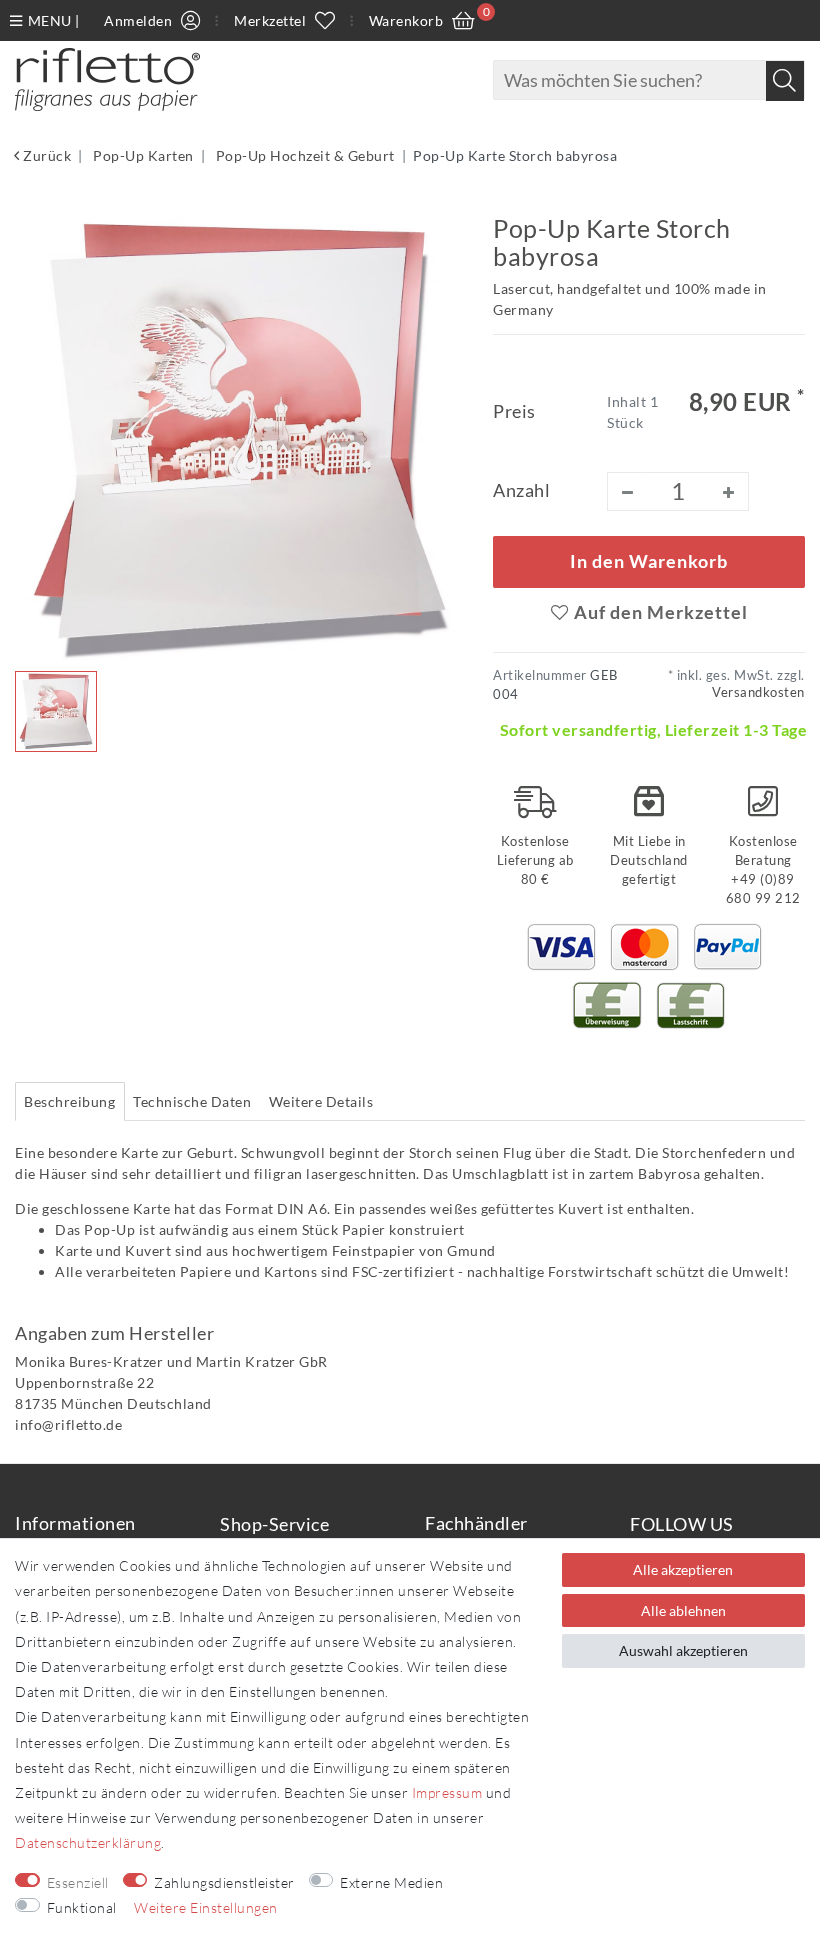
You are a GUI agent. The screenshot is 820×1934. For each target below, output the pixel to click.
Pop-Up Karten (142, 155)
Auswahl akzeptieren (683, 1650)
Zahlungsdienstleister (224, 1882)
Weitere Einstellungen (206, 1907)
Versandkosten (758, 692)
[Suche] (785, 81)
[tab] (70, 1102)
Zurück (45, 155)
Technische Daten (192, 1101)
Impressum (447, 1792)
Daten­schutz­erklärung (88, 1842)
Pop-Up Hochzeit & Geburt (303, 155)
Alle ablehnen (683, 1610)
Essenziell (78, 1882)
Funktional (82, 1907)
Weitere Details (321, 1101)
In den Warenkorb (649, 561)
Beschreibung (69, 1101)
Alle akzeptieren (683, 1569)
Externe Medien (391, 1882)
